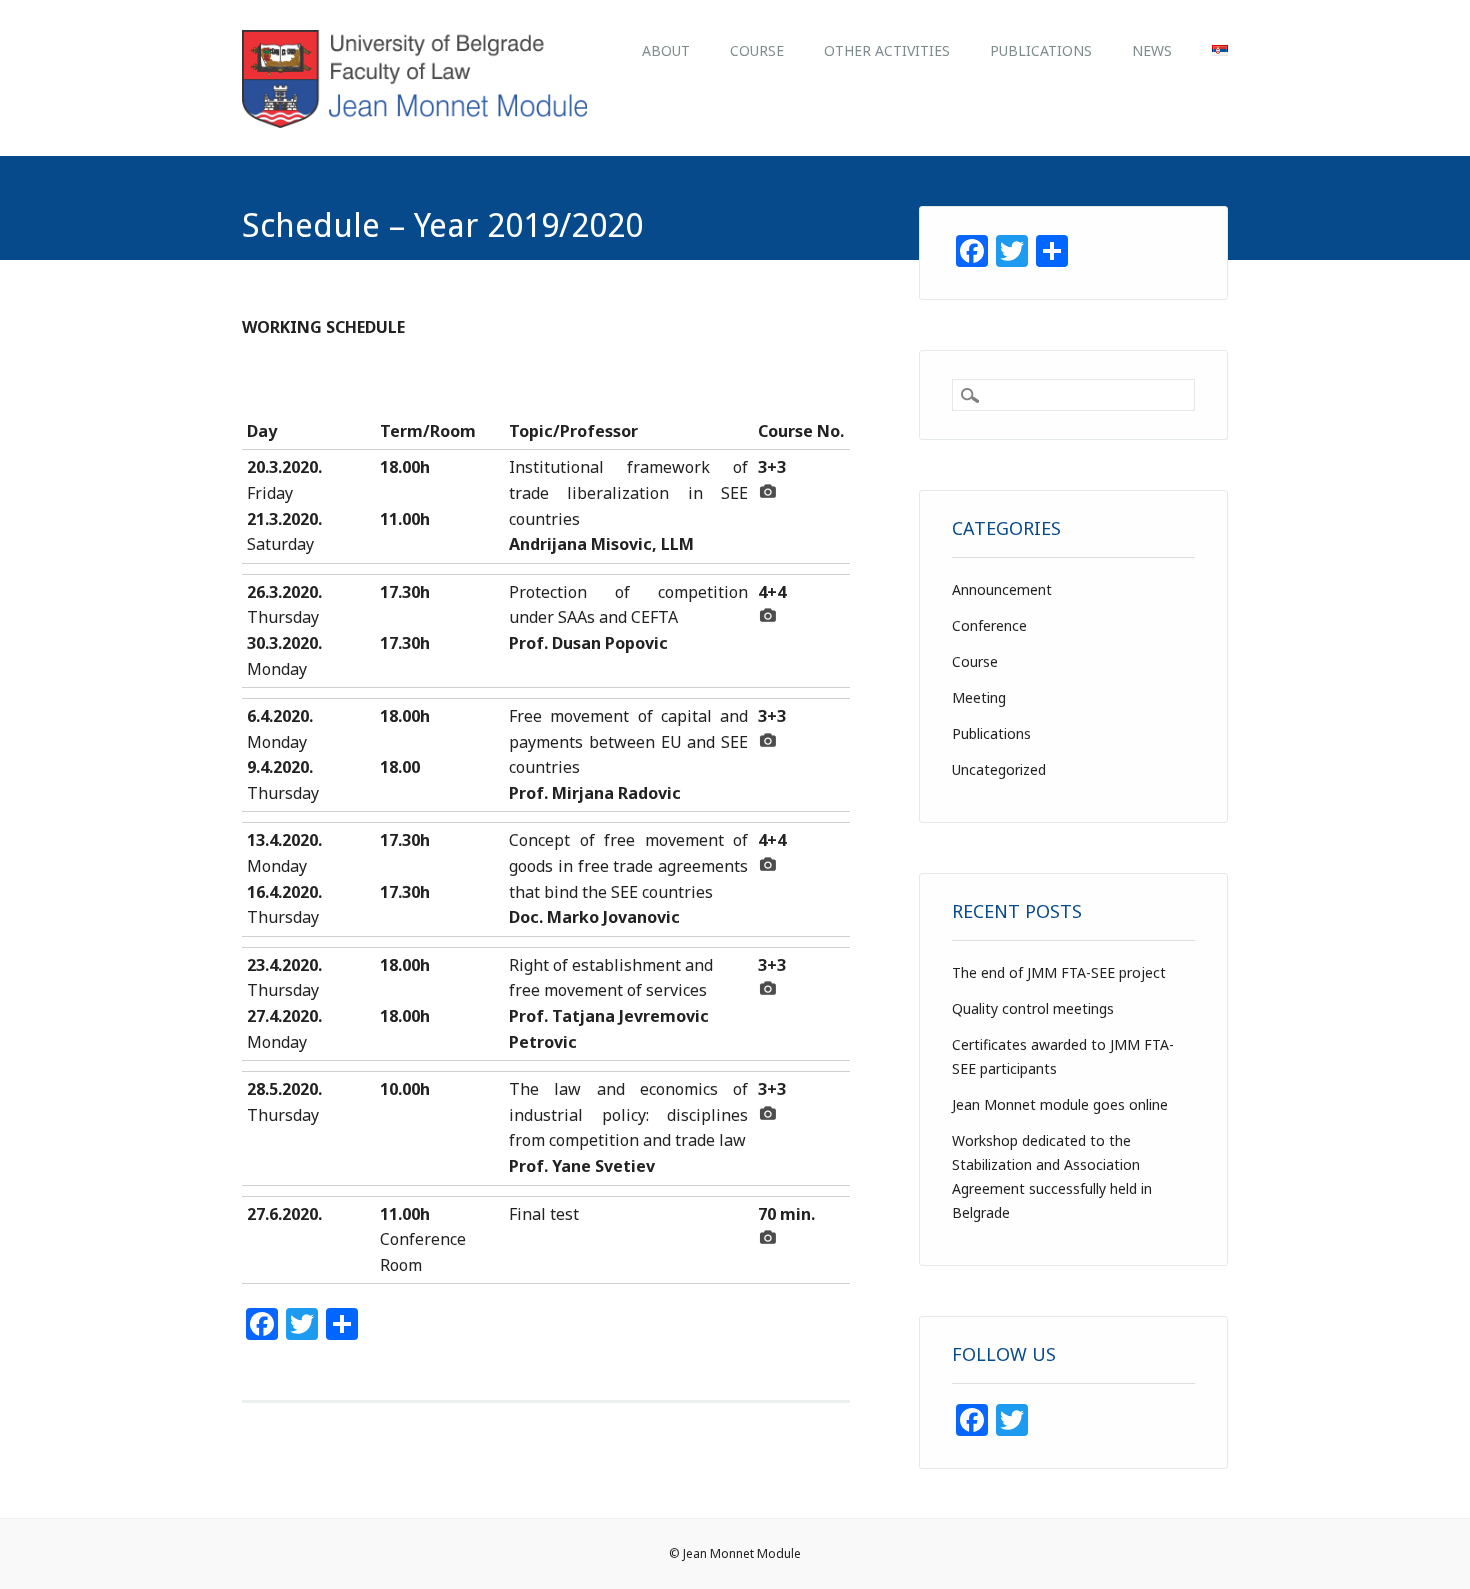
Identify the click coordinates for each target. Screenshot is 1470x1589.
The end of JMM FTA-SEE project (1059, 972)
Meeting (979, 697)
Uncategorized (999, 769)
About (666, 50)
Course (757, 50)
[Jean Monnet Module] (414, 122)
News (1152, 50)
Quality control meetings (1033, 1008)
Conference (989, 625)
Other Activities (887, 50)
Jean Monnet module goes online (1060, 1104)
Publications (1041, 50)
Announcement (1002, 589)
